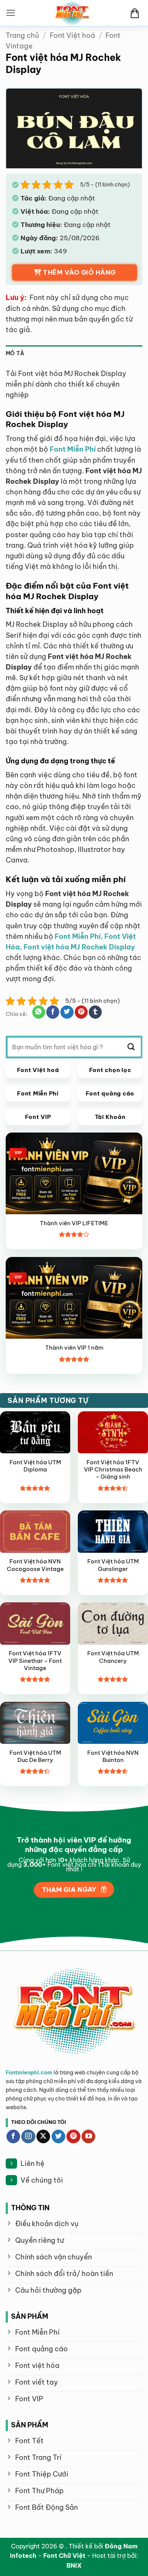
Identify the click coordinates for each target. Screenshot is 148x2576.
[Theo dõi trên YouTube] (88, 2137)
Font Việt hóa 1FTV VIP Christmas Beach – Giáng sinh (113, 1470)
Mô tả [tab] (15, 353)
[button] (11, 13)
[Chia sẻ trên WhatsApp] (39, 1012)
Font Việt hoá (72, 35)
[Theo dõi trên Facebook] (13, 2137)
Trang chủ (22, 35)
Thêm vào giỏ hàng (79, 272)
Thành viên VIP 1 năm (74, 1348)
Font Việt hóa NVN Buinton (113, 1756)
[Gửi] (131, 1047)
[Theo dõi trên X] (43, 2137)
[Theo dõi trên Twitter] (58, 2137)
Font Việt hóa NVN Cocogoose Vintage (35, 1565)
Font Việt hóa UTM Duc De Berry (35, 1756)
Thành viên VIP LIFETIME (74, 1223)
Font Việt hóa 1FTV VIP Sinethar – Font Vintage (35, 1661)
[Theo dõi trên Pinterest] (73, 2137)
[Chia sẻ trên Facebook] (53, 1012)
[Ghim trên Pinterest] (81, 1012)
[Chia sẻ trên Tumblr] (95, 1012)
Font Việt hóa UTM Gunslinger (113, 1565)
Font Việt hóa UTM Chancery (113, 1657)
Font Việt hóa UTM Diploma (35, 1466)
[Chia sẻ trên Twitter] (67, 1012)
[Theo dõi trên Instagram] (28, 2137)
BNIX (74, 2565)
